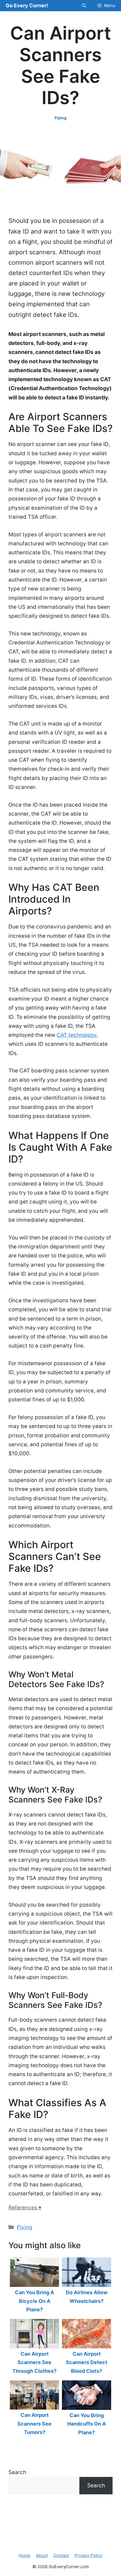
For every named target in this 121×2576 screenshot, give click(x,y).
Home (24, 2555)
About (42, 2555)
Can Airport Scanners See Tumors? (34, 2424)
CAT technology (77, 1035)
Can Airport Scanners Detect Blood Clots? (87, 2362)
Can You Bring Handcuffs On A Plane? (87, 2424)
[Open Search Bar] (84, 6)
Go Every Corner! (27, 5)
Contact (61, 2555)
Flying (60, 118)
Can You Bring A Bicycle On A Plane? (34, 2301)
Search (17, 2472)
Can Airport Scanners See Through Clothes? (34, 2362)
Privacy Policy (88, 2555)
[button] (60, 2208)
